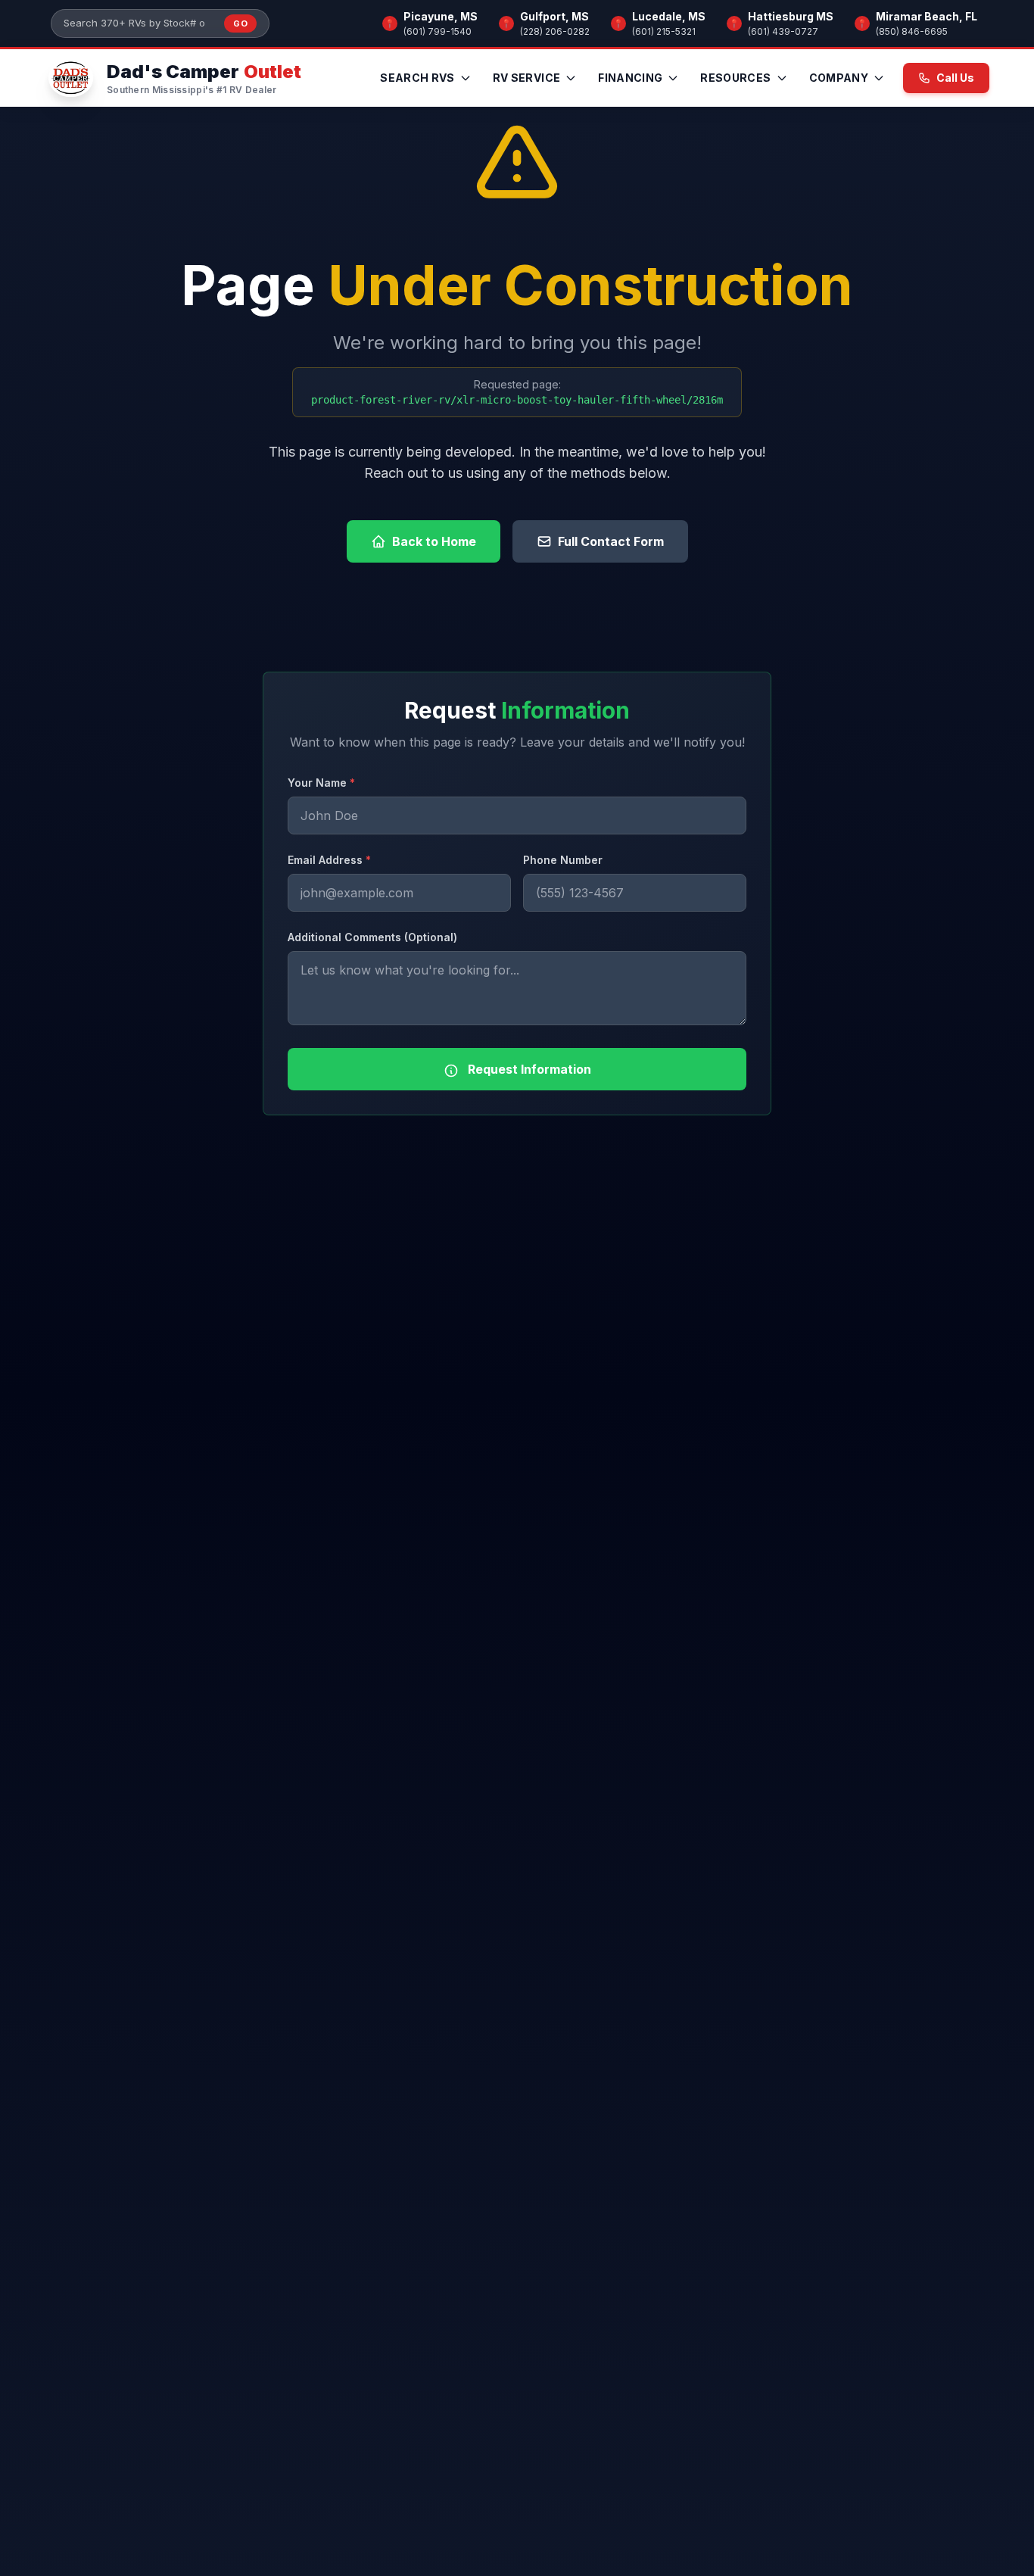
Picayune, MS (441, 16)
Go (240, 23)
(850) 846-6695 (912, 31)
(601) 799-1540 (438, 31)
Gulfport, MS (554, 16)
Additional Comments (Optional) (372, 937)
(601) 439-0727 (783, 31)
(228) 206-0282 (555, 31)
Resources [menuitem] (735, 78)
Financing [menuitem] (630, 78)
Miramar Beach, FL (927, 16)
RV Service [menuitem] (527, 78)
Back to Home (434, 541)
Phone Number (563, 860)
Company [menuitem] (839, 78)
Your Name (321, 783)
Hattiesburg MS (791, 16)
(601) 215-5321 (664, 31)
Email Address (329, 860)
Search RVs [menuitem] (417, 78)
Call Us (955, 78)
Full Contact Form (611, 541)
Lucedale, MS (669, 16)
